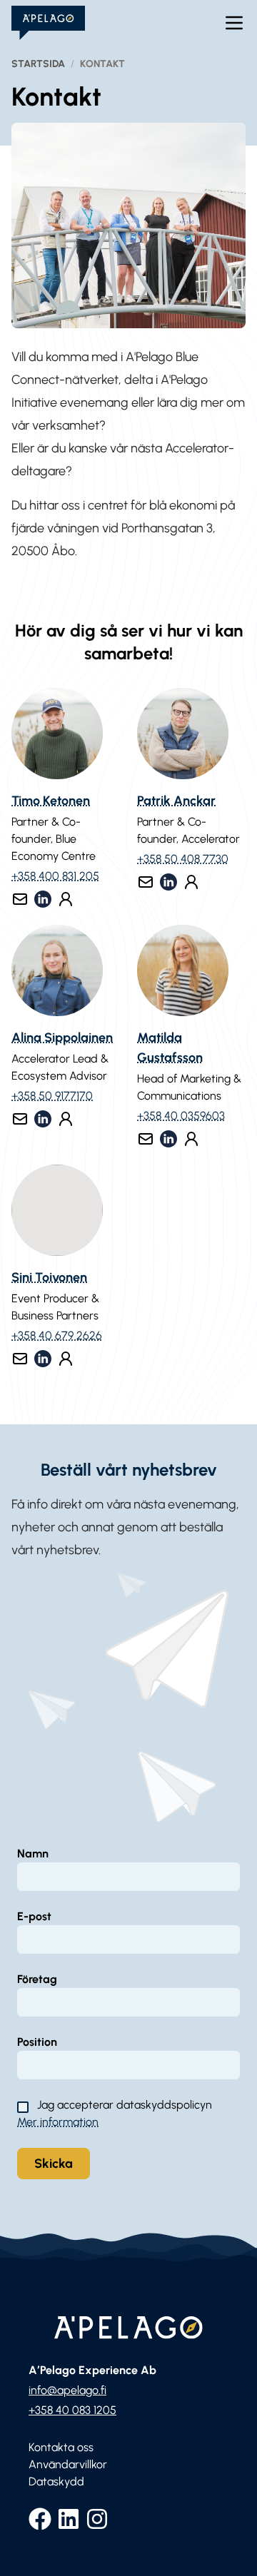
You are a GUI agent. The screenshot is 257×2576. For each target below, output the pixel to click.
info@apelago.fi (67, 2390)
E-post (34, 1916)
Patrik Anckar (176, 801)
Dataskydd (56, 2481)
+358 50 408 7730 (183, 859)
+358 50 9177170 (52, 1096)
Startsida (38, 64)
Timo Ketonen (51, 801)
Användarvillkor (68, 2464)
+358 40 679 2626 (57, 1335)
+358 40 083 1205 (72, 2410)
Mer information (58, 2122)
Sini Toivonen (49, 1277)
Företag (37, 1979)
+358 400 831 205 (55, 876)
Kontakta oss (61, 2447)
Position (37, 2042)
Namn (33, 1854)
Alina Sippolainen (62, 1038)
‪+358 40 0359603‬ (181, 1116)
